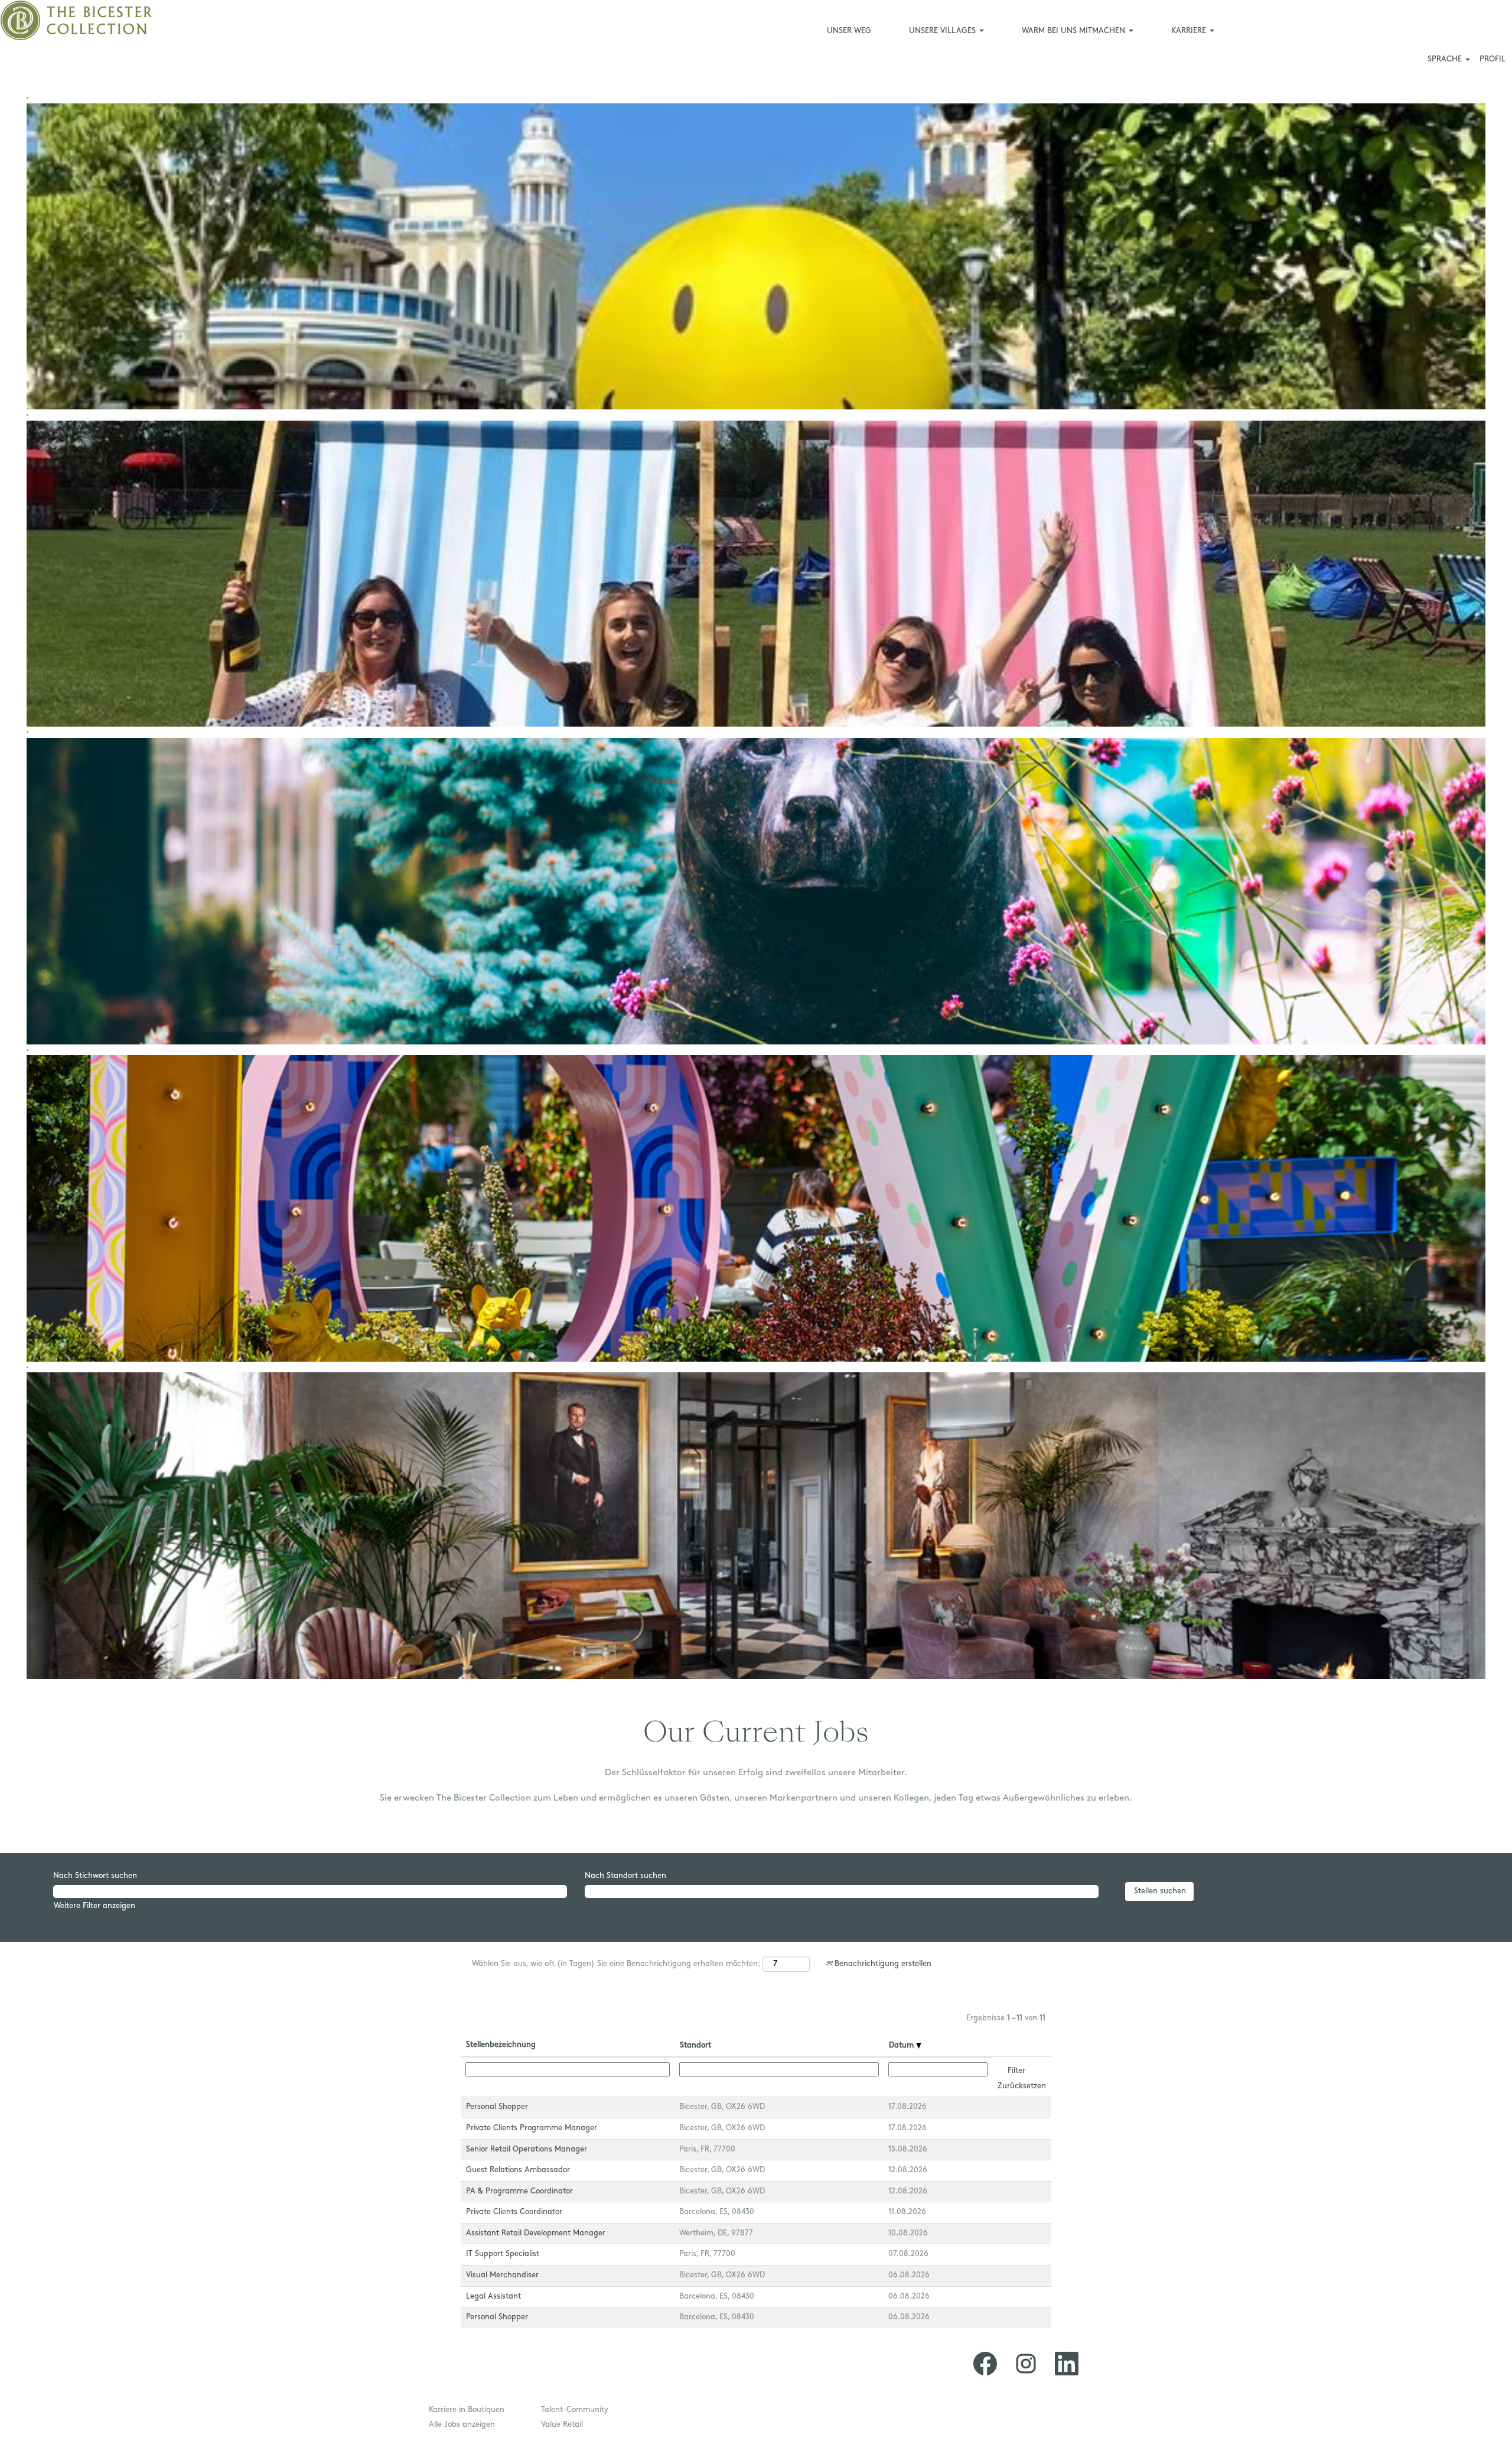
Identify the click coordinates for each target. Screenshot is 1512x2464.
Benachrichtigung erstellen (882, 1964)
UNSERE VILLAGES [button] (944, 31)
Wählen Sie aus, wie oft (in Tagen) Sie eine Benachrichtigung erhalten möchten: (616, 1964)
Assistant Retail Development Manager (536, 2233)
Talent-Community (575, 2410)
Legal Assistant (493, 2297)
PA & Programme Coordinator (519, 2191)
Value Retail (562, 2425)
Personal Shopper (497, 2107)
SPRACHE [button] (1446, 59)
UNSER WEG (849, 31)
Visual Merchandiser (502, 2275)
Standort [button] (695, 2045)
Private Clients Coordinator (514, 2212)
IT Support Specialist (503, 2254)
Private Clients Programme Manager (532, 2128)
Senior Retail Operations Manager (527, 2149)
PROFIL (1493, 59)
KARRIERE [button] (1190, 31)
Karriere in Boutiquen (467, 2410)
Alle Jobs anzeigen (462, 2425)
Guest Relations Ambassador (518, 2170)
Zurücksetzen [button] (1022, 2086)
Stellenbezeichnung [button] (501, 2045)
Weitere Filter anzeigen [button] (94, 1906)
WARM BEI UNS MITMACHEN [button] (1075, 31)
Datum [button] (902, 2045)
